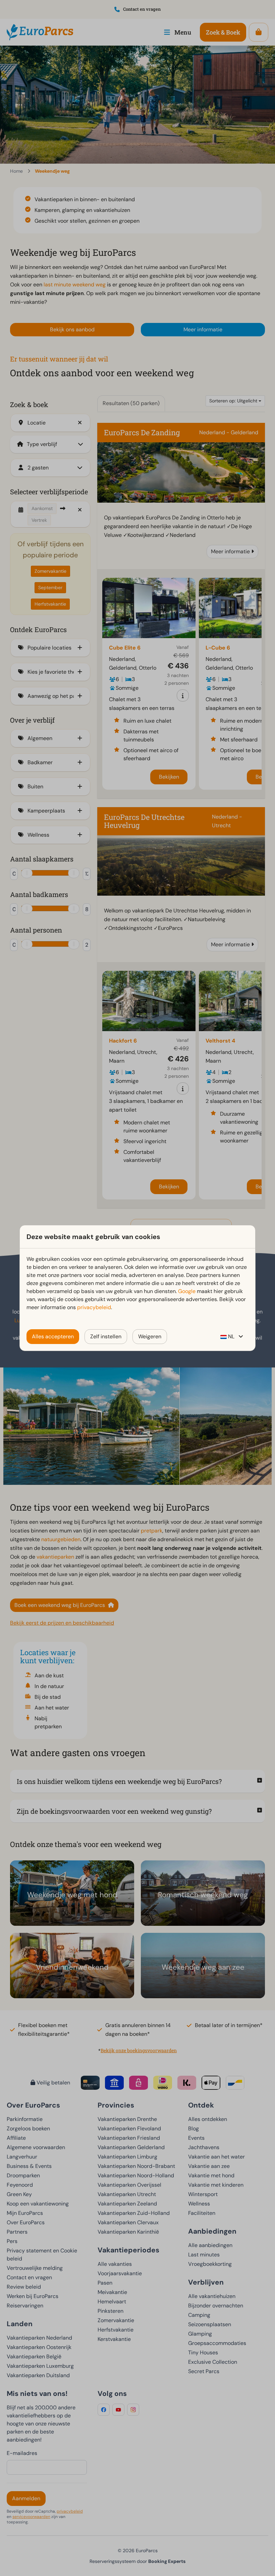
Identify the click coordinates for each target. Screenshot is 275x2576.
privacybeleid (94, 1307)
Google (187, 1291)
